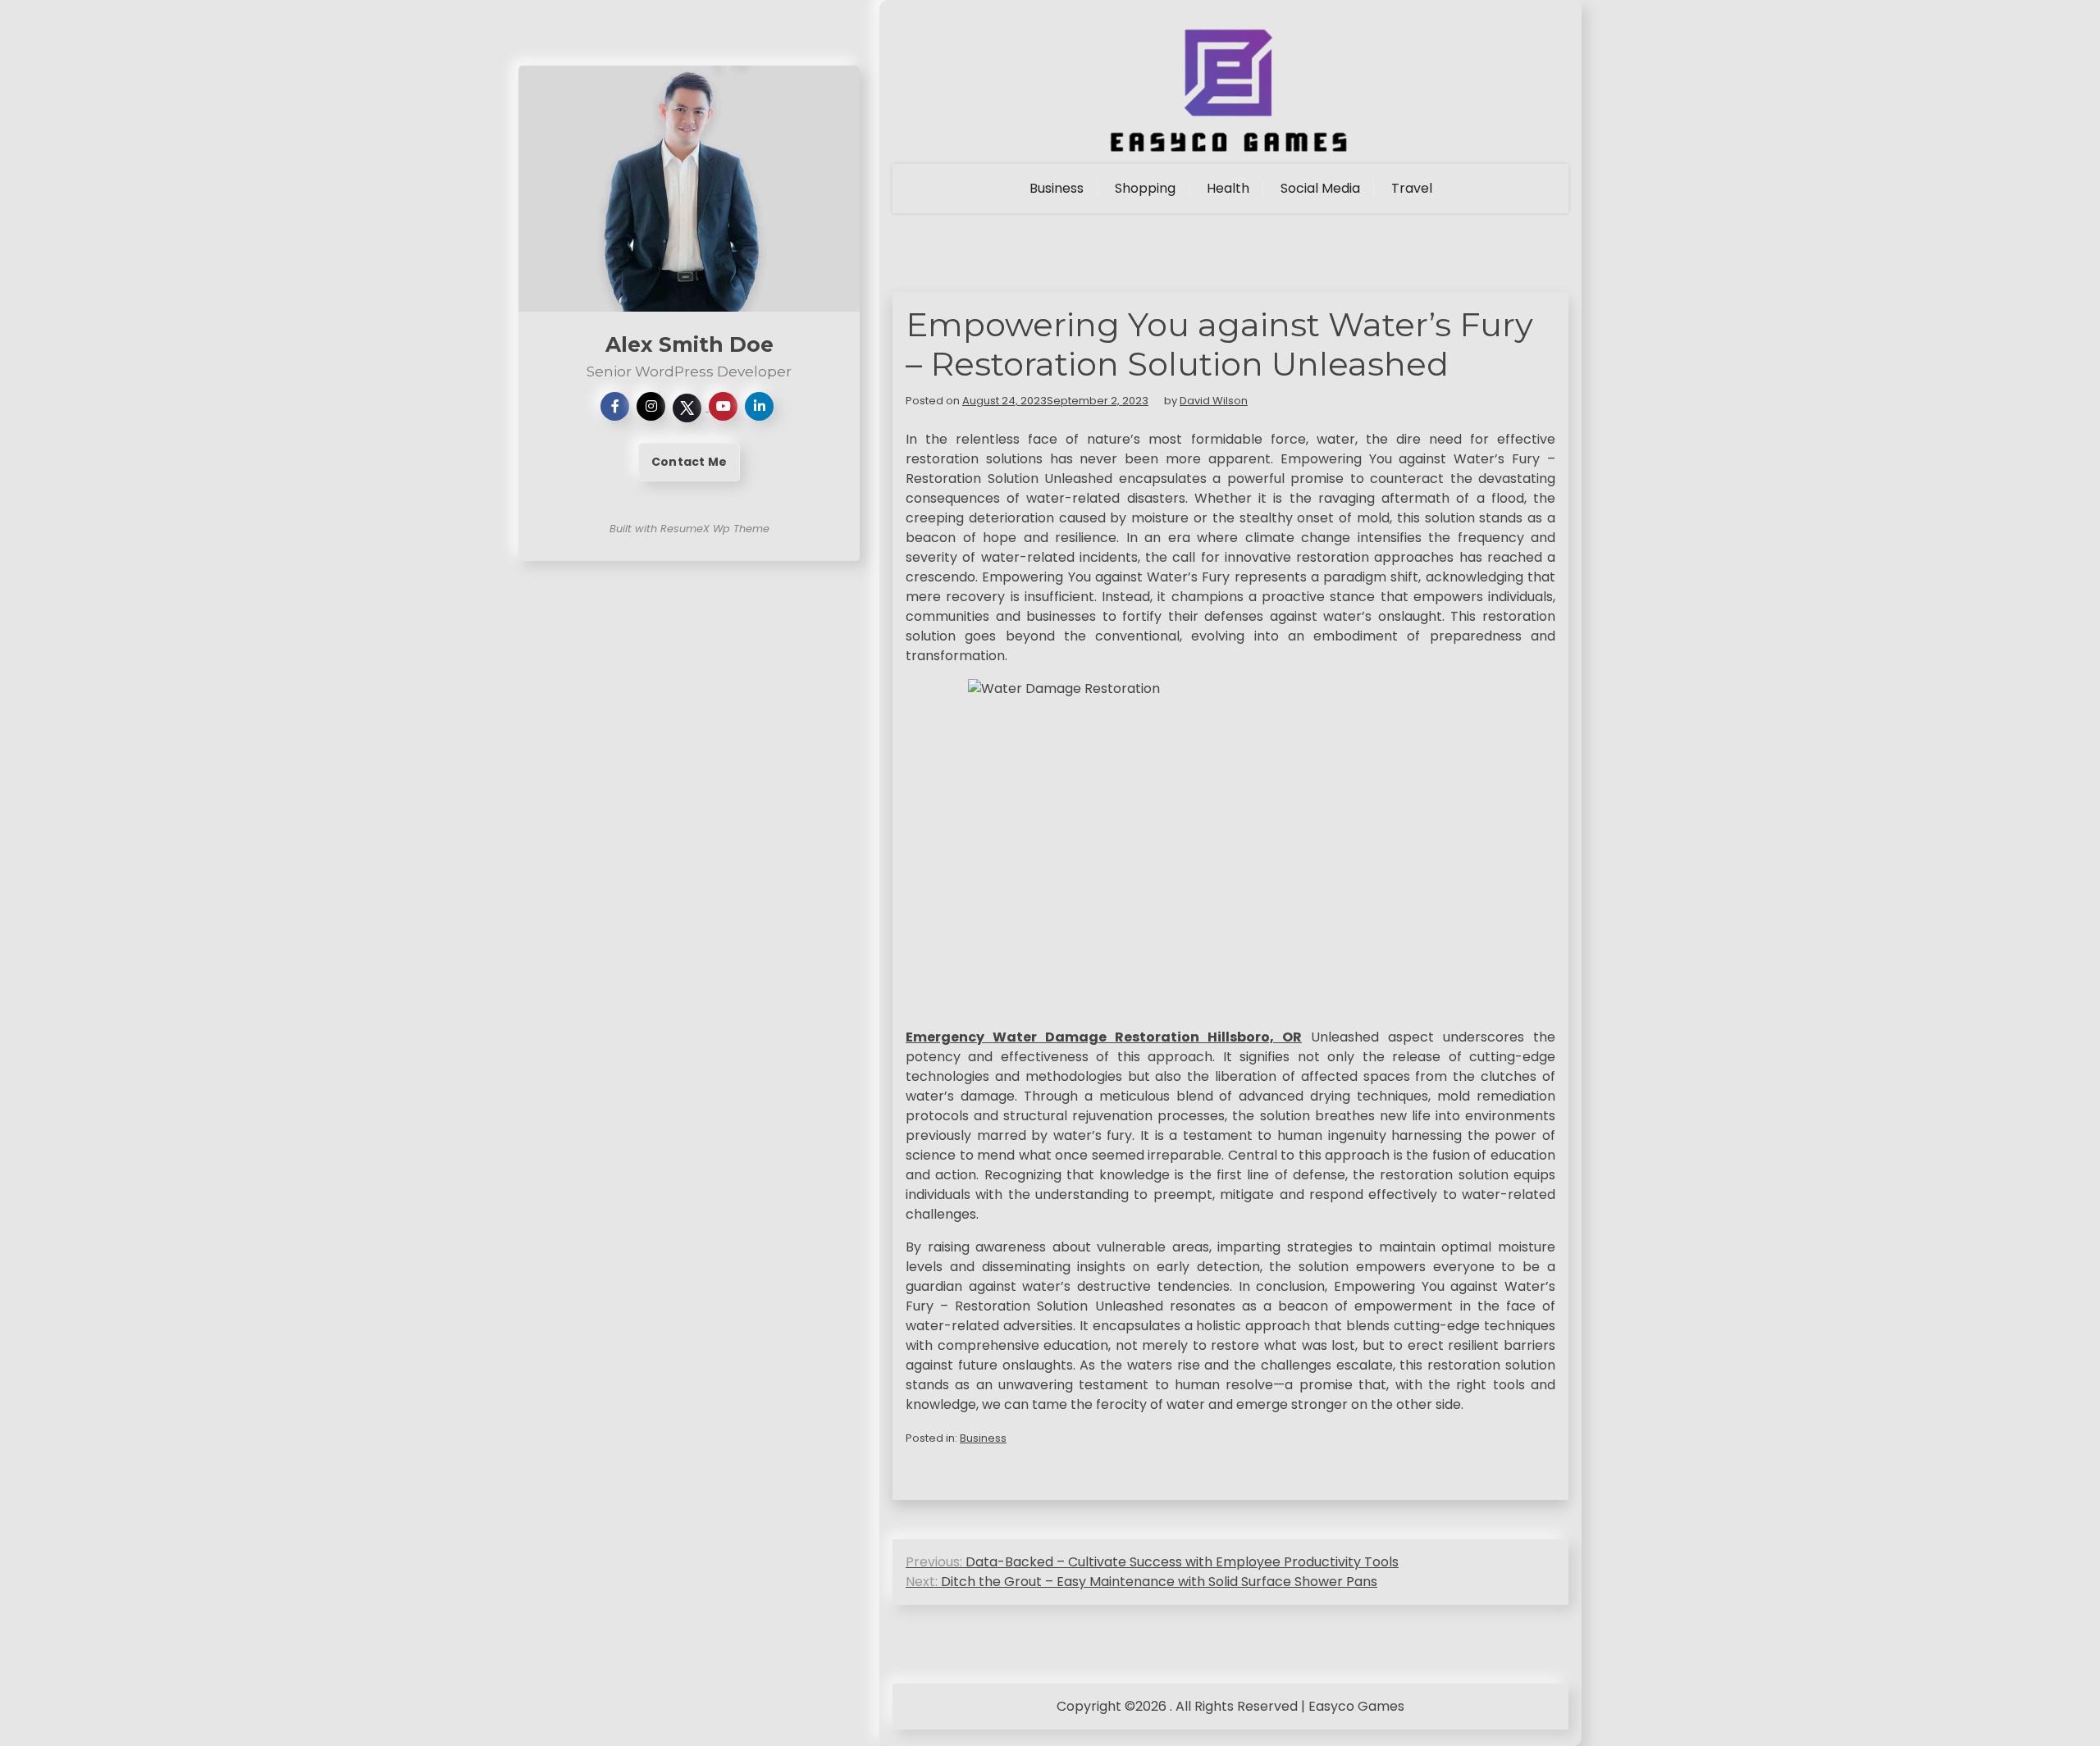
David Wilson (1214, 401)
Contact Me (689, 462)
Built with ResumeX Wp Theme (689, 529)
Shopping (1145, 188)
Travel (1412, 188)
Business (1057, 188)
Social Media (1320, 188)
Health (1228, 188)
